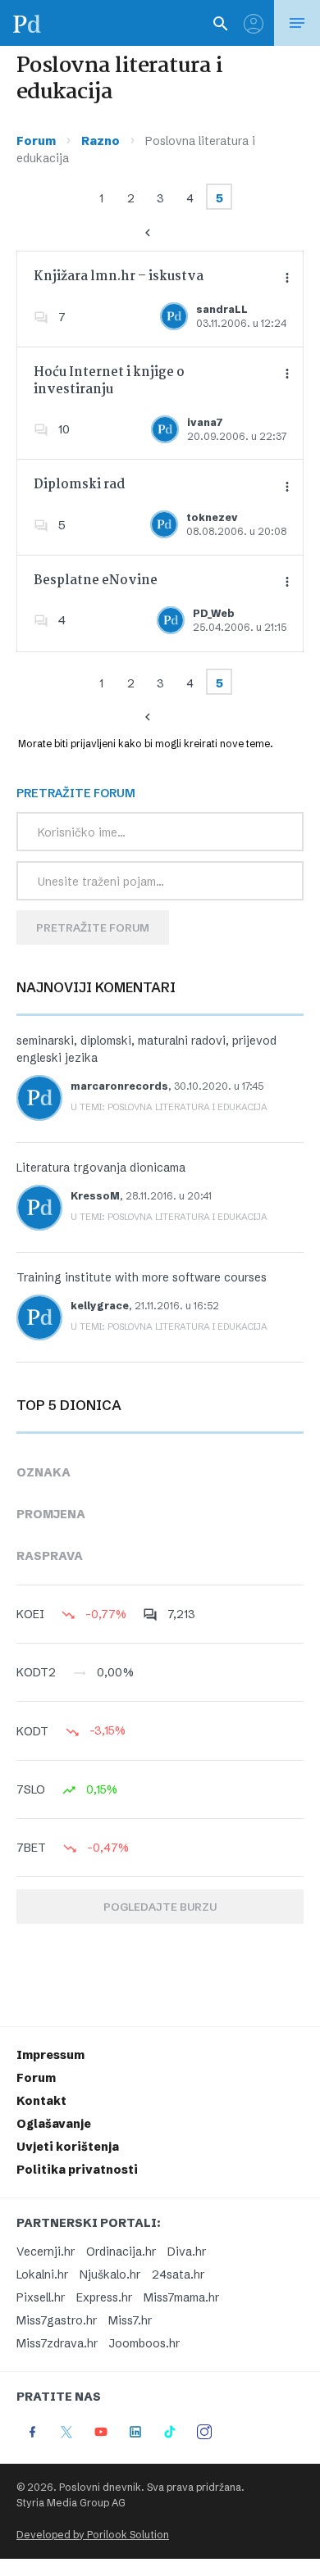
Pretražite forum (93, 927)
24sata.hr (178, 2274)
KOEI (30, 1614)
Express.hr (104, 2297)
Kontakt (41, 2101)
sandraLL (222, 309)
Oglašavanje (54, 2124)
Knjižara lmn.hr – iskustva (119, 277)
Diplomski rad (79, 485)
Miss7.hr (130, 2320)
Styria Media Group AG (71, 2503)
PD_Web (214, 613)
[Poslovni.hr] (27, 23)
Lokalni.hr (42, 2274)
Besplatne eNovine (96, 581)
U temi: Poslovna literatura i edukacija (169, 1107)
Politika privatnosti (77, 2170)
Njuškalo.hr (110, 2274)
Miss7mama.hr (181, 2297)
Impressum (50, 2055)
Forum (36, 141)
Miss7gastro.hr (57, 2320)
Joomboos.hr (144, 2343)
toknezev (212, 517)
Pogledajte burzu (160, 1907)
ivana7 (205, 422)
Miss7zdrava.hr (57, 2343)
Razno (101, 141)
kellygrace (100, 1306)
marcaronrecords (119, 1086)
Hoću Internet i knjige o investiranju (109, 381)
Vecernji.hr (46, 2252)
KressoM (95, 1196)
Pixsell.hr (41, 2297)
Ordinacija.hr (121, 2252)
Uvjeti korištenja (68, 2147)
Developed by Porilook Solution (93, 2535)
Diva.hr (187, 2252)
